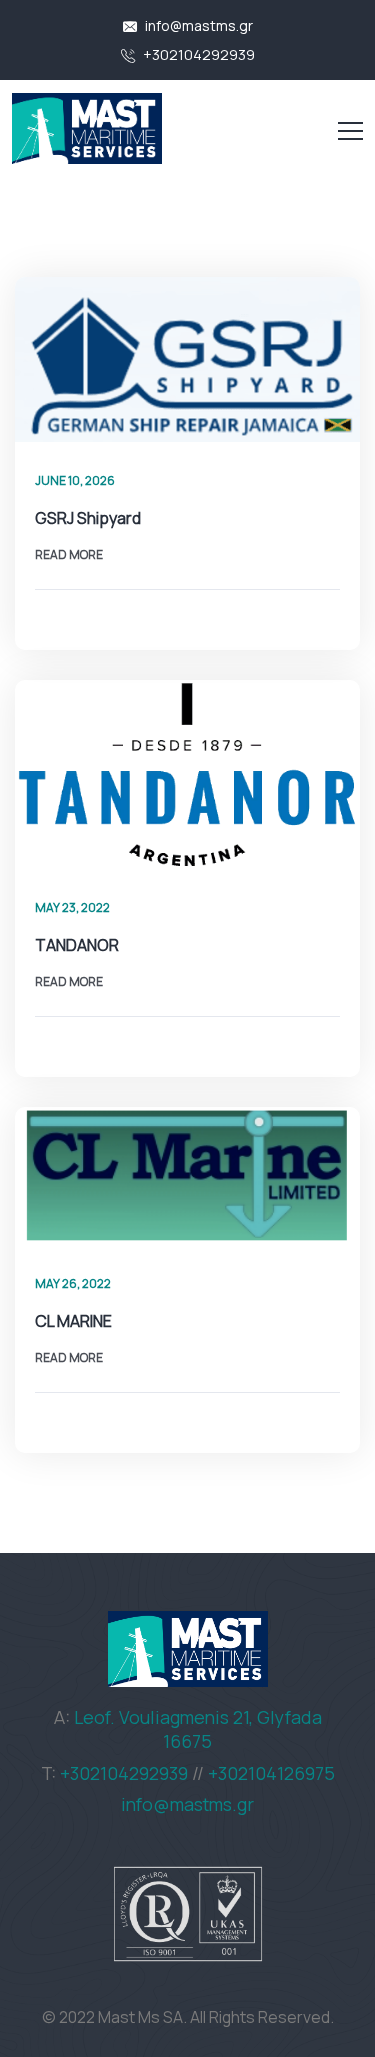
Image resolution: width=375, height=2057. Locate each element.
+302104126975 (271, 1773)
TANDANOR (77, 945)
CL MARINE (73, 1321)
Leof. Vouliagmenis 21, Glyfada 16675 (198, 1729)
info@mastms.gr (197, 25)
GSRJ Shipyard (88, 518)
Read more (69, 554)
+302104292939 (197, 54)
